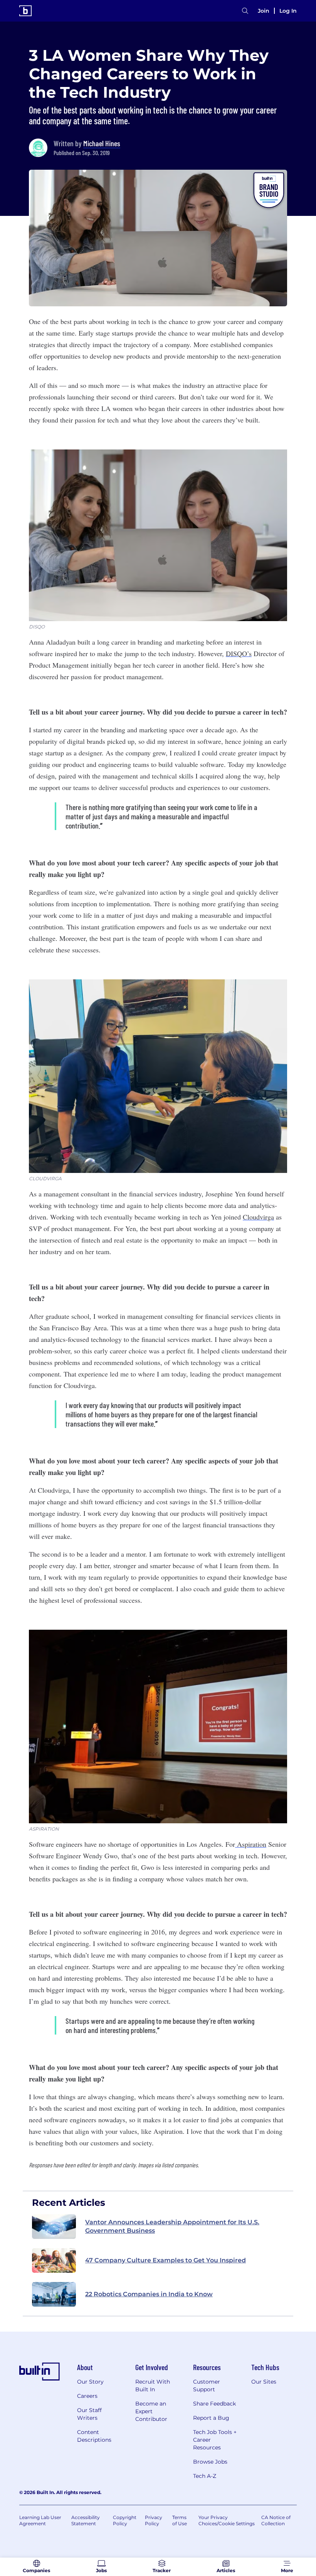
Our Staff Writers (89, 2414)
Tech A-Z (205, 2476)
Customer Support (207, 2386)
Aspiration (251, 1844)
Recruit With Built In (153, 2386)
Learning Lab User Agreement (40, 2520)
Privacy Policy (154, 2520)
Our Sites (264, 2382)
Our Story (90, 2382)
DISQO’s (239, 653)
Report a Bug (211, 2418)
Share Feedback (214, 2404)
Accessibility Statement (86, 2520)
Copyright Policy (125, 2520)
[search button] (245, 11)
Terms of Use (180, 2520)
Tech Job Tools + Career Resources (215, 2440)
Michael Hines (102, 143)
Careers (87, 2396)
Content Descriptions (94, 2436)
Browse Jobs (210, 2462)
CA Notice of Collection (276, 2520)
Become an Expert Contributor (151, 2411)
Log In (288, 11)
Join (264, 11)
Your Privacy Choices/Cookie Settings (227, 2520)
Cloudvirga (258, 1217)
